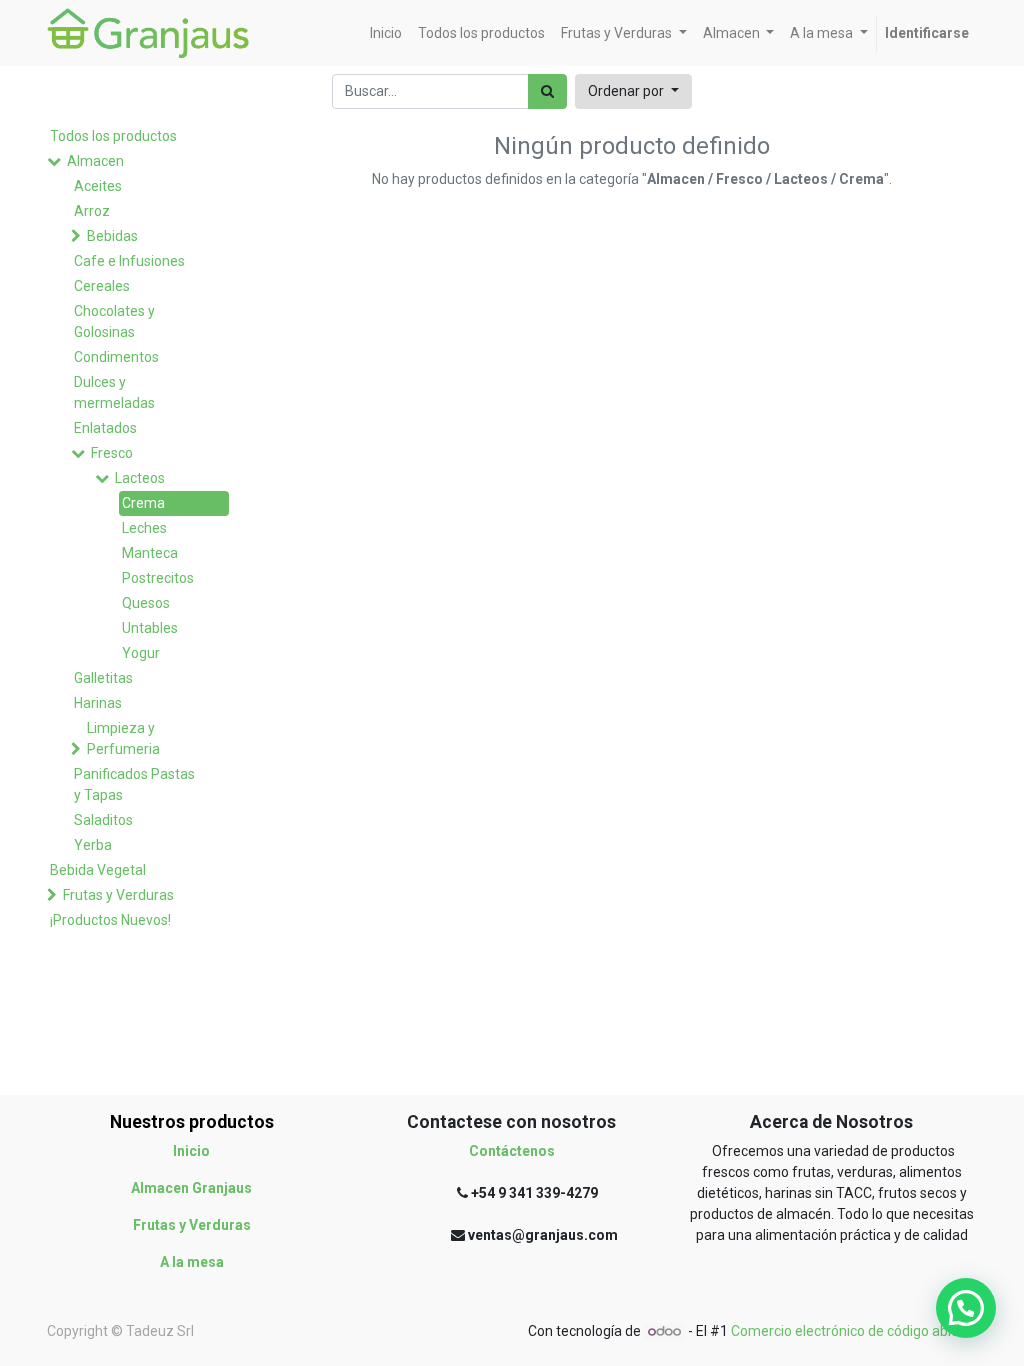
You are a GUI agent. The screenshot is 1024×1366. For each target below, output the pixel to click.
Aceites (98, 186)
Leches (144, 528)
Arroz (92, 211)
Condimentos (116, 357)
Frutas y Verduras (118, 895)
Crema (143, 503)
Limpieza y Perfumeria (123, 738)
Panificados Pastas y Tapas (134, 784)
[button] (633, 91)
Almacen (95, 161)
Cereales (102, 286)
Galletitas (103, 678)
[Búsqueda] (547, 91)
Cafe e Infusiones (129, 261)
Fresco (112, 453)
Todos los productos (113, 136)
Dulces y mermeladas (114, 392)
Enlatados (105, 428)
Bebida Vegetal (98, 870)
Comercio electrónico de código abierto (854, 1331)
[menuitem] (386, 33)
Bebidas (112, 236)
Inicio (191, 1151)
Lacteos (140, 478)
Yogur (141, 653)
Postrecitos (158, 578)
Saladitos (103, 820)
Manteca (150, 553)
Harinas (98, 703)
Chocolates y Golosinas (114, 321)
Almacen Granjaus (191, 1188)
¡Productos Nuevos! (110, 920)
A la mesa (192, 1262)
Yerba (93, 845)
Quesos (146, 603)
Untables (150, 628)
